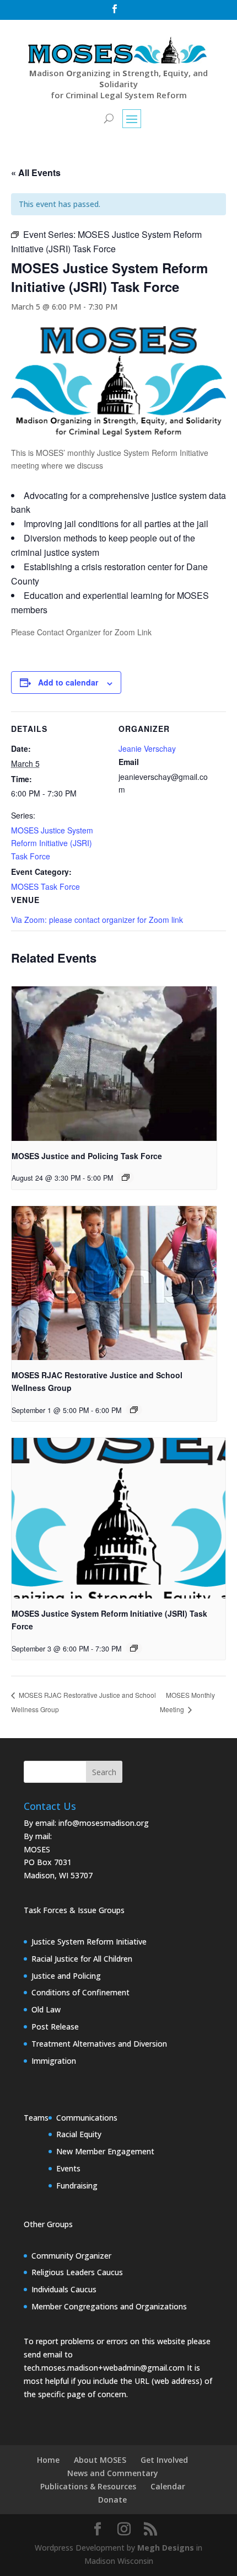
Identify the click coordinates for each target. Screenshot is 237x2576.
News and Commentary (113, 2473)
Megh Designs (166, 2548)
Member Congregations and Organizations (109, 2306)
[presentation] (114, 1063)
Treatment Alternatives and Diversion (99, 2044)
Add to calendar (68, 682)
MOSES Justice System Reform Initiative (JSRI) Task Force (52, 843)
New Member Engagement (105, 2151)
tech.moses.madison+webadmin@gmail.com (104, 2368)
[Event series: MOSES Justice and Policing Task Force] (126, 1177)
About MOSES (100, 2460)
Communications (87, 2118)
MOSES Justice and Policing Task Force (87, 1156)
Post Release (55, 2027)
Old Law (46, 2009)
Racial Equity (79, 2134)
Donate (112, 2500)
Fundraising (77, 2185)
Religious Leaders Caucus (77, 2272)
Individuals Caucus (64, 2289)
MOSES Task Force (45, 886)
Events (68, 2168)
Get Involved (164, 2460)
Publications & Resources (88, 2486)
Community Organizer (71, 2256)
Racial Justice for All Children (82, 1959)
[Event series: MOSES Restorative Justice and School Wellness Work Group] (134, 1410)
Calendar (168, 2486)
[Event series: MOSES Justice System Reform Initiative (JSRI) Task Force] (134, 1648)
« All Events (36, 172)
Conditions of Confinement (80, 1992)
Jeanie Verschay (147, 748)
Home (48, 2460)
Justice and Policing (66, 1976)
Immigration (54, 2061)
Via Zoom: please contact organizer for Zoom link (97, 920)
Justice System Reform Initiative (89, 1942)
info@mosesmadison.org (104, 1823)
